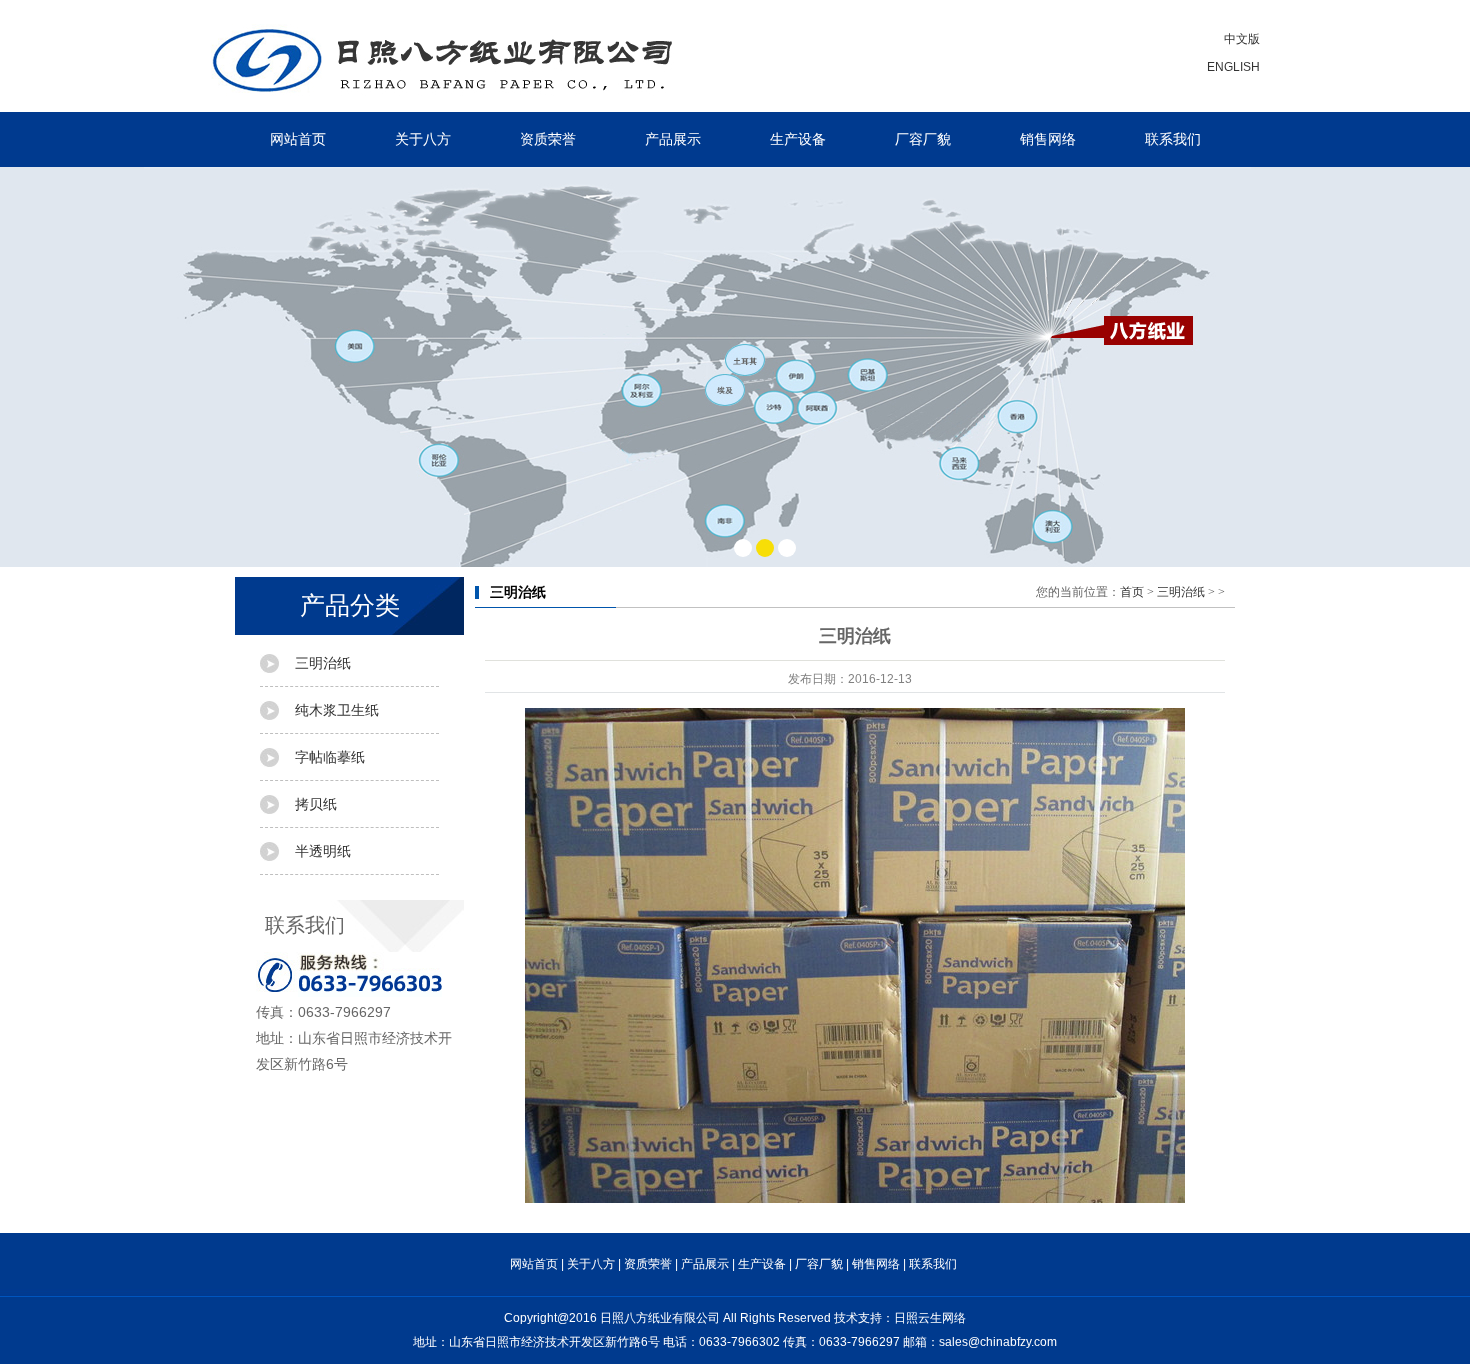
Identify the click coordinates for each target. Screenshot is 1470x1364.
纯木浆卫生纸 (337, 710)
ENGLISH (1233, 67)
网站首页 (298, 139)
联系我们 (1173, 139)
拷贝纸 (316, 804)
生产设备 (798, 139)
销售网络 (1048, 139)
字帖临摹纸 (330, 757)
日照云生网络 (930, 1318)
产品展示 (673, 139)
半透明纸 (323, 851)
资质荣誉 (548, 139)
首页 (1132, 592)
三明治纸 (323, 663)
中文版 (1242, 39)
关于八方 (423, 139)
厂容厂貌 (923, 139)
